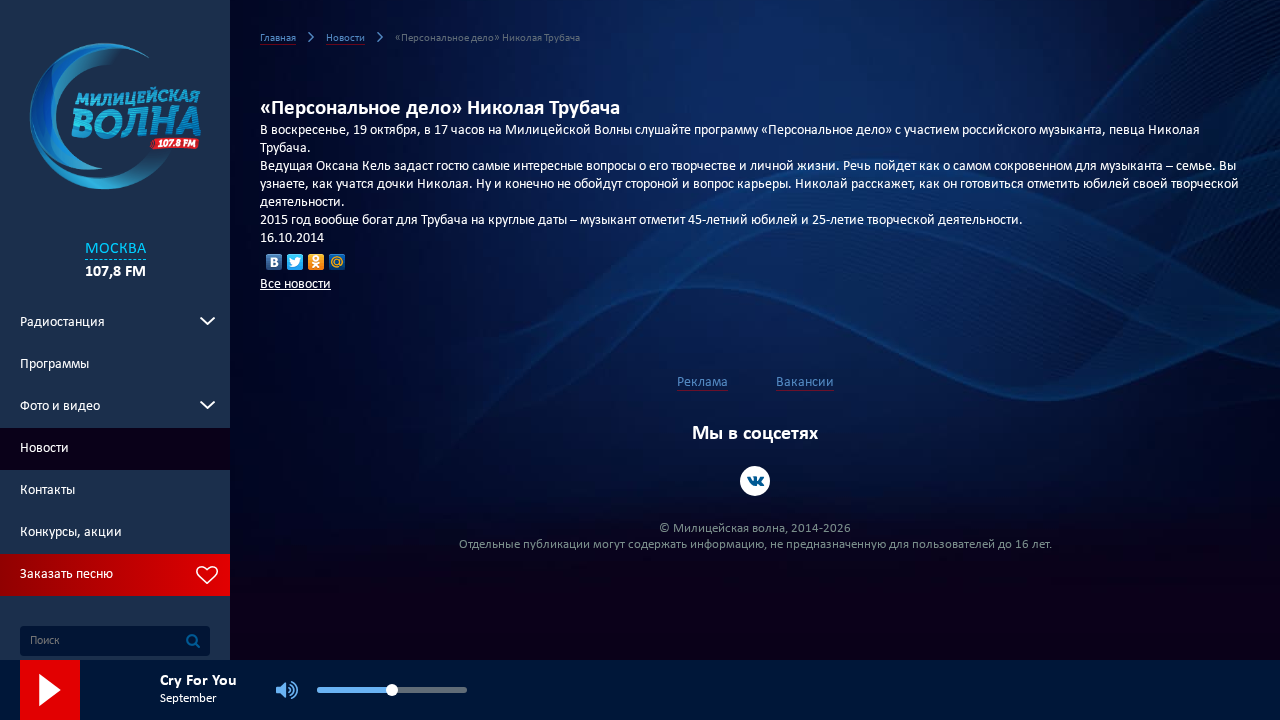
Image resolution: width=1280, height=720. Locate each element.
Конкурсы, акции (71, 532)
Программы (54, 364)
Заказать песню (66, 574)
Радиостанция (62, 322)
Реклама (702, 382)
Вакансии (805, 382)
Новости (44, 448)
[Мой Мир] (337, 262)
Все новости (295, 284)
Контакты (47, 490)
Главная (278, 38)
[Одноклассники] (316, 262)
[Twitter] (295, 262)
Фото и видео (60, 406)
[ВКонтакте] (274, 262)
